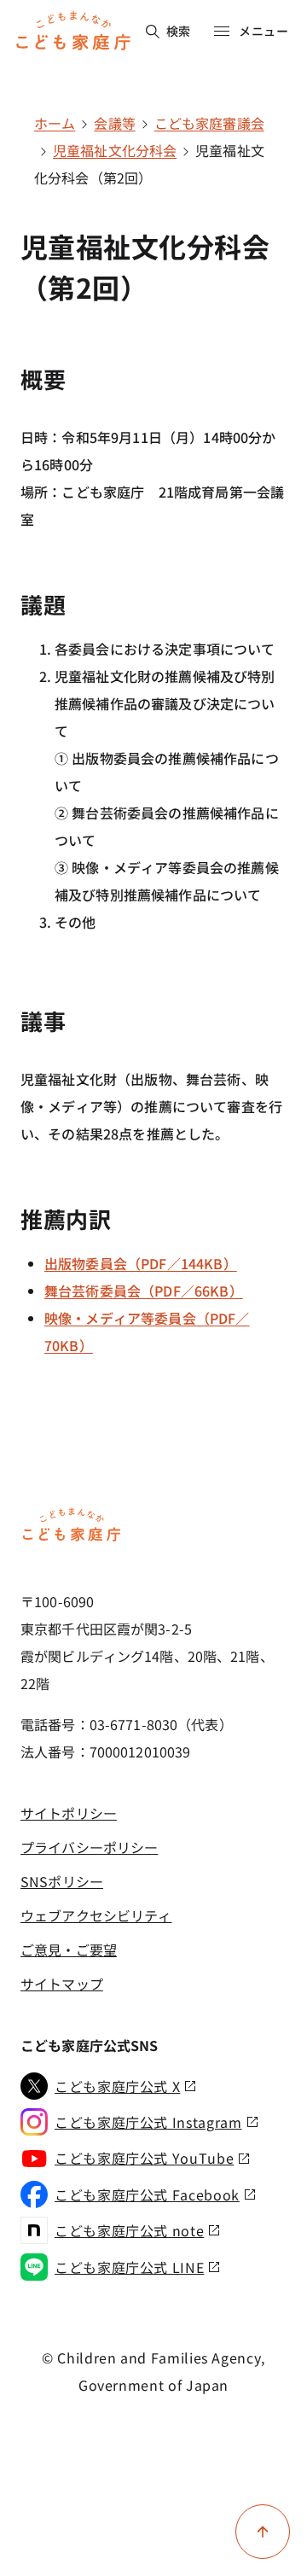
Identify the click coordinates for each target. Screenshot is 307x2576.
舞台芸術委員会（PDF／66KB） (144, 1291)
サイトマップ (62, 1984)
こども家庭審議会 (209, 123)
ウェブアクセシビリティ (96, 1915)
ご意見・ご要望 (69, 1949)
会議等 (114, 123)
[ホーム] (72, 1538)
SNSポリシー (62, 1881)
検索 (179, 31)
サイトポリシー (69, 1813)
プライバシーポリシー (89, 1847)
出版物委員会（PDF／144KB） (141, 1263)
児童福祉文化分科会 (115, 150)
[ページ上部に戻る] (263, 2532)
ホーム (55, 123)
